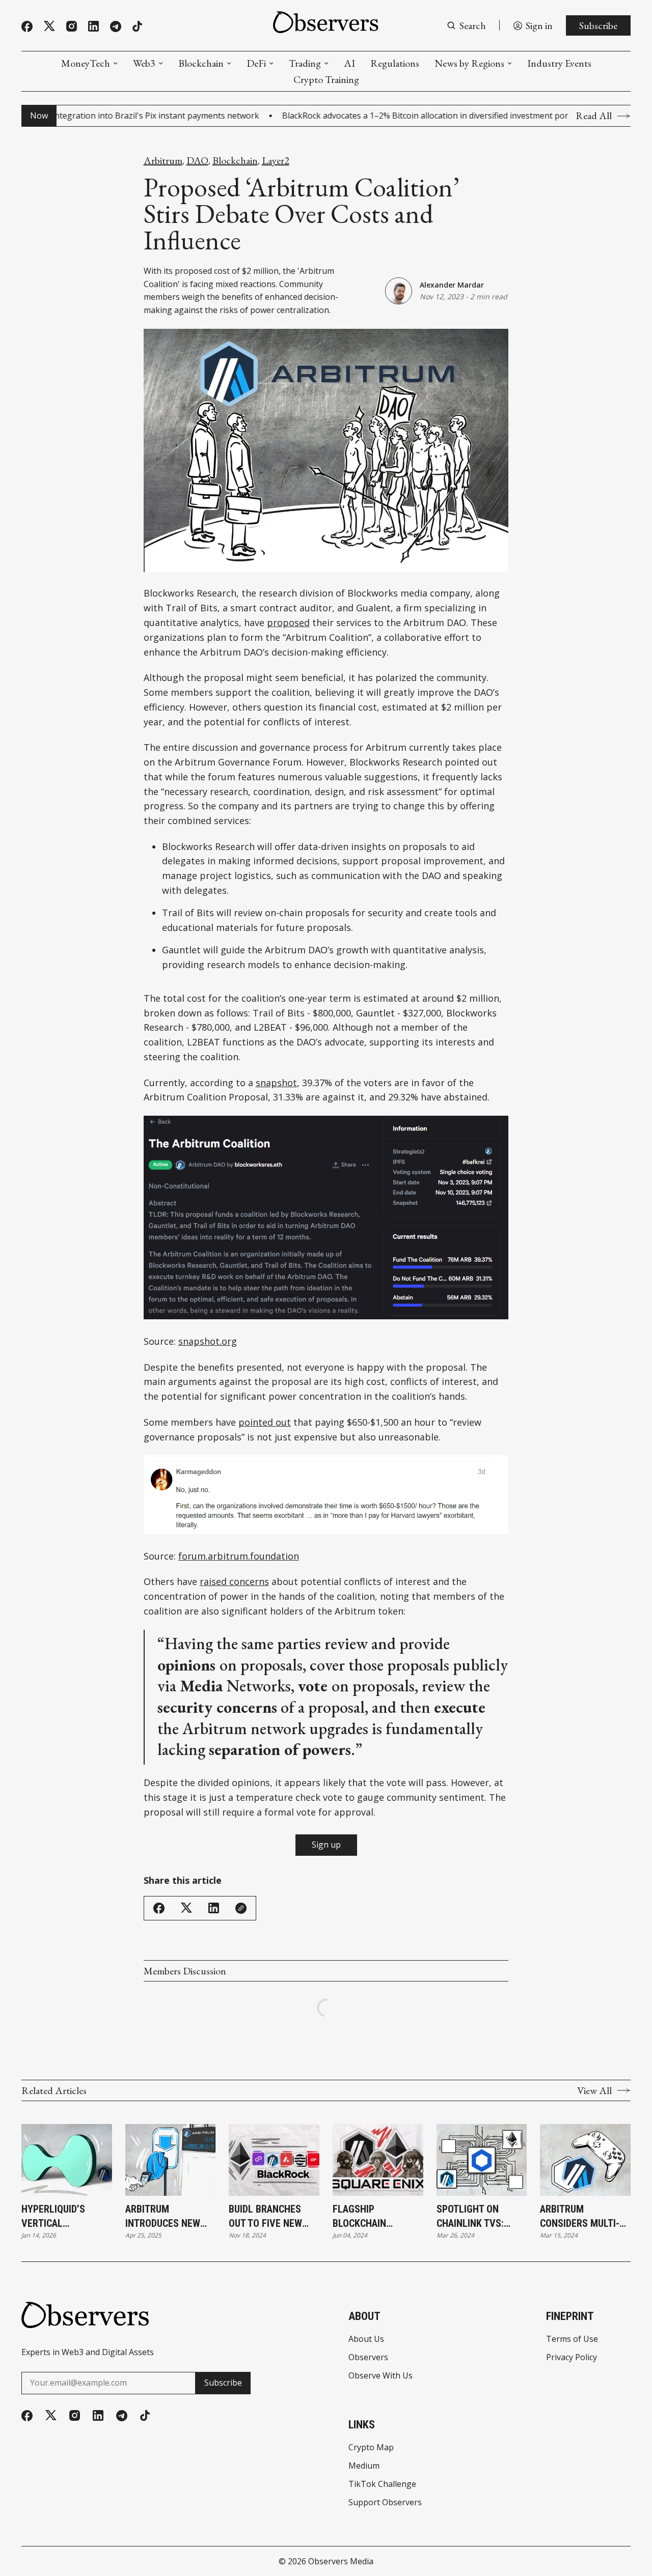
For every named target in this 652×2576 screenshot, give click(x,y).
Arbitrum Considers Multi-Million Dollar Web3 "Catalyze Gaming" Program (581, 2217)
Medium (364, 2466)
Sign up (326, 1845)
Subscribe (598, 25)
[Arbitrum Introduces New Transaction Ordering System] (171, 2160)
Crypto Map (371, 2447)
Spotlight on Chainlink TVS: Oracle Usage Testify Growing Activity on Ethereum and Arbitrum (476, 2217)
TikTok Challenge (382, 2484)
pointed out (265, 1422)
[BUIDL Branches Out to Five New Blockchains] (274, 2160)
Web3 (144, 63)
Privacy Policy (572, 2357)
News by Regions (469, 63)
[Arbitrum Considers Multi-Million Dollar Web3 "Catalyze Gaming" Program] (585, 2160)
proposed (288, 622)
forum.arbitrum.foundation (239, 1556)
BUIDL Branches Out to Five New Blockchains (265, 2217)
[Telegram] (116, 26)
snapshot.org (208, 1341)
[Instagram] (72, 26)
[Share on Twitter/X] (186, 1908)
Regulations (395, 63)
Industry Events (559, 63)
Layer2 (276, 160)
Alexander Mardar (452, 285)
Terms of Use (572, 2339)
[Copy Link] (241, 1908)
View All (594, 2090)
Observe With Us (381, 2375)
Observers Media (341, 2561)
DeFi (256, 63)
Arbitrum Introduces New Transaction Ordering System (166, 2217)
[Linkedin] (93, 26)
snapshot (276, 1083)
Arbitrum (163, 160)
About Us (366, 2339)
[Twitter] (49, 26)
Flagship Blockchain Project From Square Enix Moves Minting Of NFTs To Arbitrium (377, 2217)
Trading (305, 63)
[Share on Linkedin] (214, 1908)
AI (349, 63)
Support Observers (385, 2502)
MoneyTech (86, 63)
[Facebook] (27, 26)
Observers (368, 2357)
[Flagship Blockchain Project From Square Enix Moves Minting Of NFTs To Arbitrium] (378, 2160)
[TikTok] (137, 26)
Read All (594, 116)
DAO (197, 160)
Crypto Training (326, 79)
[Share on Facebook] (159, 1908)
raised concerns (234, 1581)
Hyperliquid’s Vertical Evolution (53, 2217)
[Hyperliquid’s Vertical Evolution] (67, 2160)
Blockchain (201, 63)
